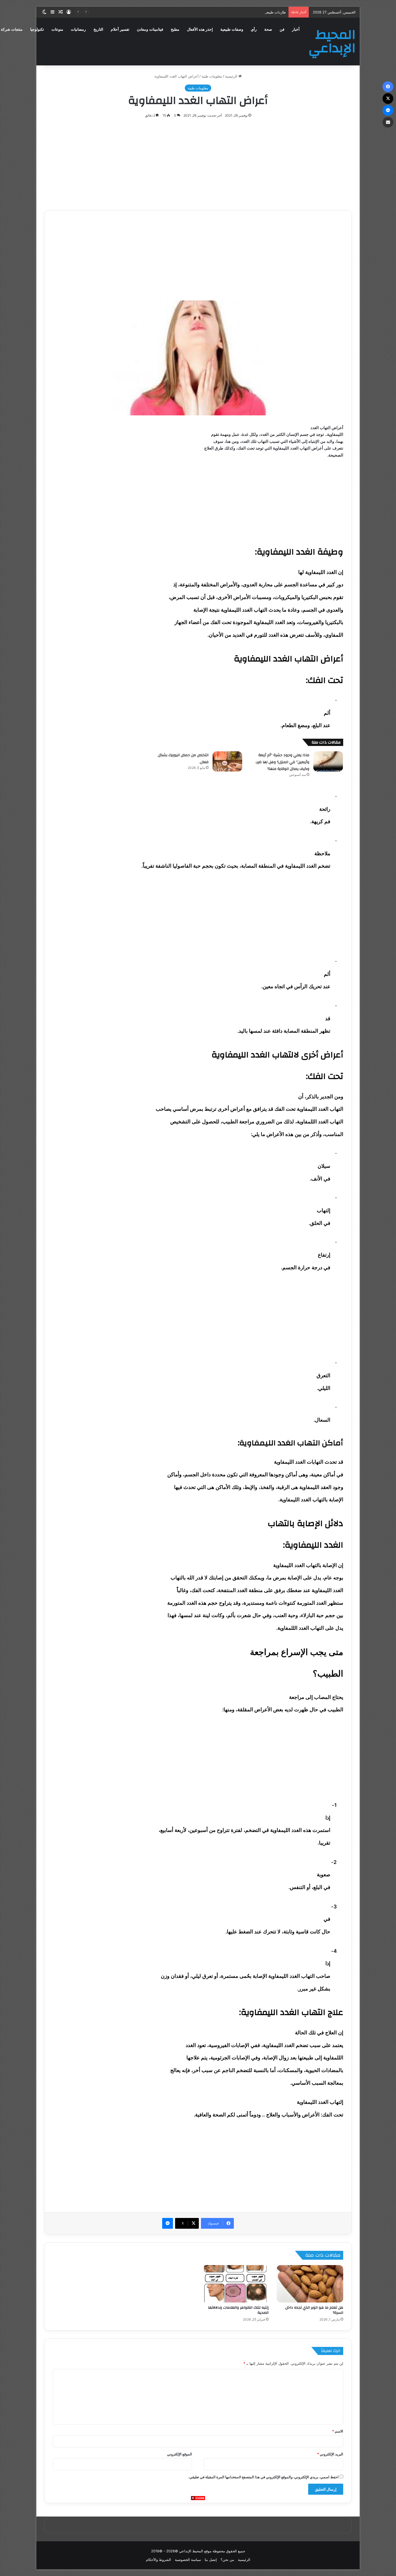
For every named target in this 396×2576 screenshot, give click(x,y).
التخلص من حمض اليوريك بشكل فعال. (183, 759)
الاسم (338, 2431)
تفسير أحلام (120, 29)
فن (282, 29)
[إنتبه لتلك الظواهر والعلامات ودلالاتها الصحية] (235, 2284)
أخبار (296, 29)
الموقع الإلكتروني (180, 2454)
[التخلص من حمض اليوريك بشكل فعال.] (227, 761)
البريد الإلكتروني (330, 2454)
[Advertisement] (198, 2538)
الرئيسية (232, 76)
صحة (268, 29)
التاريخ (98, 29)
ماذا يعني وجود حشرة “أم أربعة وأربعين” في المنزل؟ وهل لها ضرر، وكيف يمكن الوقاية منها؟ (282, 762)
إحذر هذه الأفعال (200, 29)
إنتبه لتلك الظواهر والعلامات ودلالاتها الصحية (238, 2310)
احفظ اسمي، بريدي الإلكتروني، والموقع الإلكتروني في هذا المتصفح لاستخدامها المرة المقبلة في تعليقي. (263, 2477)
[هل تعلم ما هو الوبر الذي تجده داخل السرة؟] (310, 2284)
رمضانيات (78, 29)
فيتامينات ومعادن (150, 29)
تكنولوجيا (37, 29)
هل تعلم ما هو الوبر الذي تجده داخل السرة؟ (314, 2310)
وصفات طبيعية (232, 29)
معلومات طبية (212, 76)
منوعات (57, 29)
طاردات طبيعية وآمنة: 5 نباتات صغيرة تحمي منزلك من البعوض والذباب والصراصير (225, 12)
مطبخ (175, 29)
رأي (254, 29)
